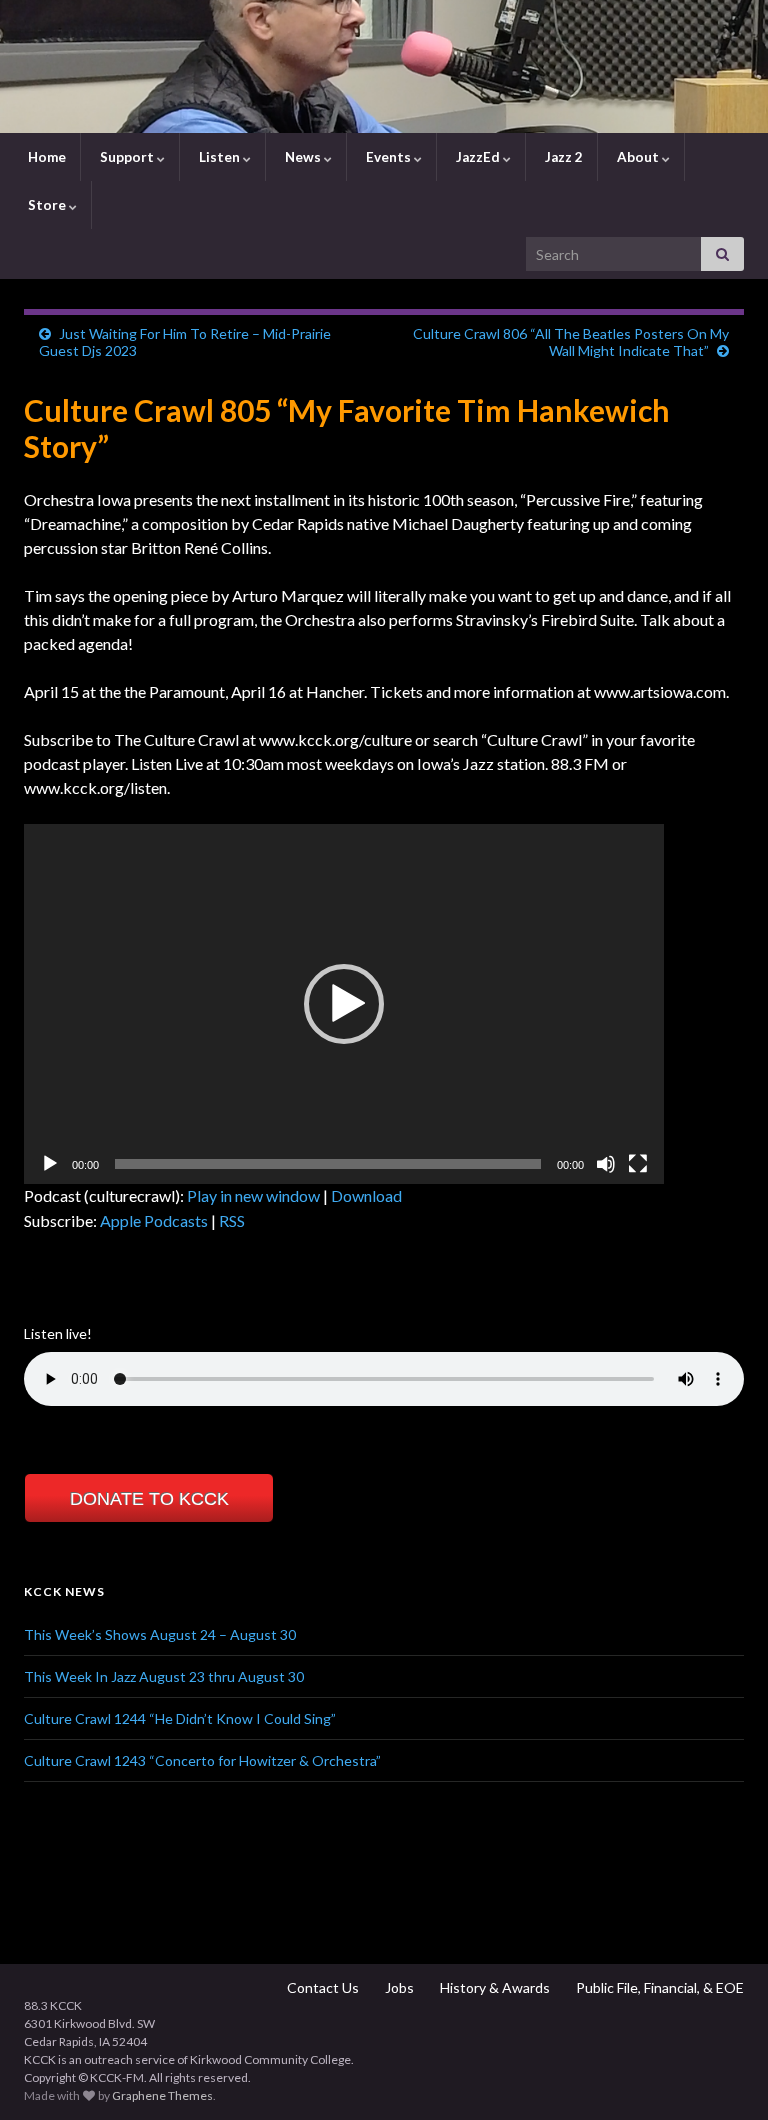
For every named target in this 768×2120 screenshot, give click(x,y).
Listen (219, 157)
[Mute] (606, 1164)
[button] (344, 1004)
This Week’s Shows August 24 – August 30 (160, 1634)
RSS (232, 1220)
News (303, 157)
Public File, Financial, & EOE (658, 1987)
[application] (344, 1004)
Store (47, 205)
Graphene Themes (162, 2095)
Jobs (398, 1987)
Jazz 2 (562, 157)
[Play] (50, 1164)
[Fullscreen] (638, 1164)
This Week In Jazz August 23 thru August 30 (164, 1676)
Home (45, 157)
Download (366, 1195)
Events (388, 157)
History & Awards (493, 1987)
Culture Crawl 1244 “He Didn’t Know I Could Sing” (180, 1718)
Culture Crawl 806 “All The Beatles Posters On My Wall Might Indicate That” (571, 342)
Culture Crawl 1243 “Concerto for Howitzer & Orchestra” (202, 1760)
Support (127, 157)
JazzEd (478, 157)
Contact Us (321, 1987)
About (638, 157)
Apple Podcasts (154, 1220)
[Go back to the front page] (384, 66)
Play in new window (253, 1195)
